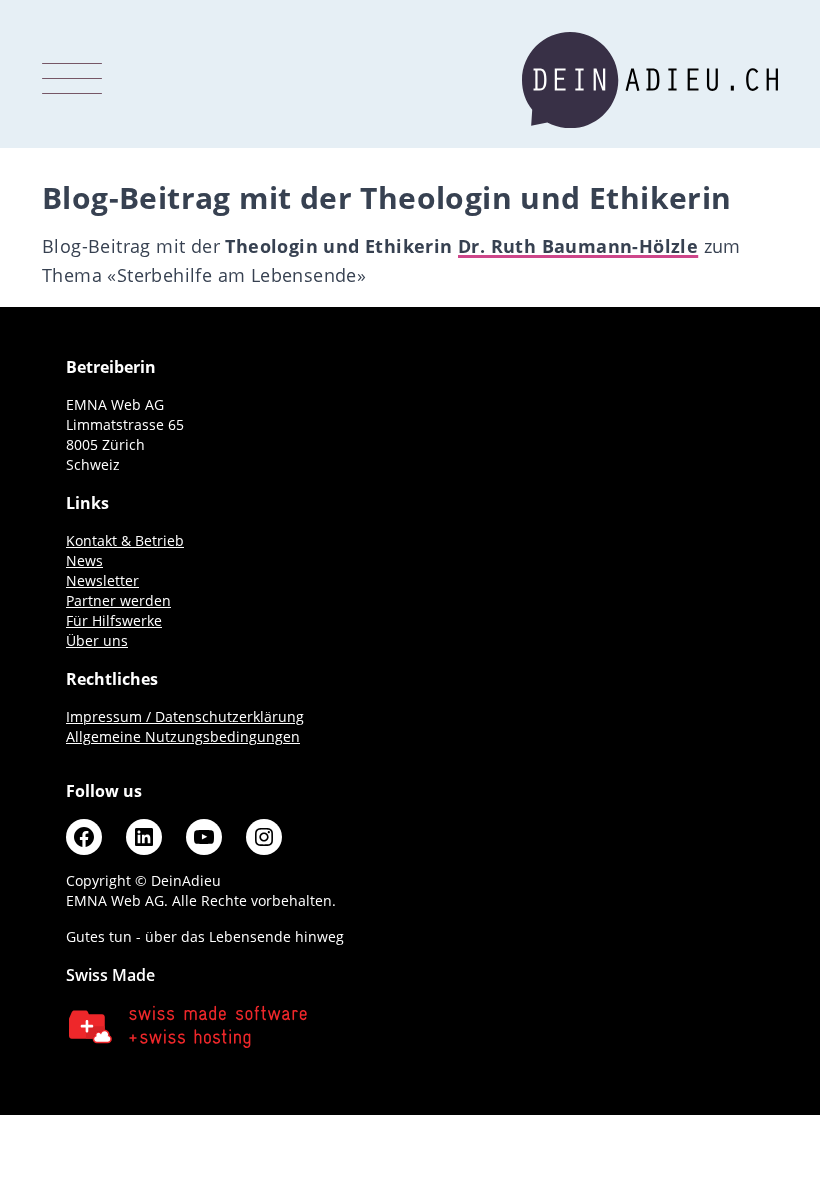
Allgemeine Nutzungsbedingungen (183, 736)
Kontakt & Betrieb (125, 540)
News (84, 560)
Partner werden (118, 600)
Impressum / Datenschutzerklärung (185, 716)
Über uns (97, 640)
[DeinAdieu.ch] (650, 80)
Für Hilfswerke (114, 620)
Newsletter (102, 580)
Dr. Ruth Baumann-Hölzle (578, 246)
